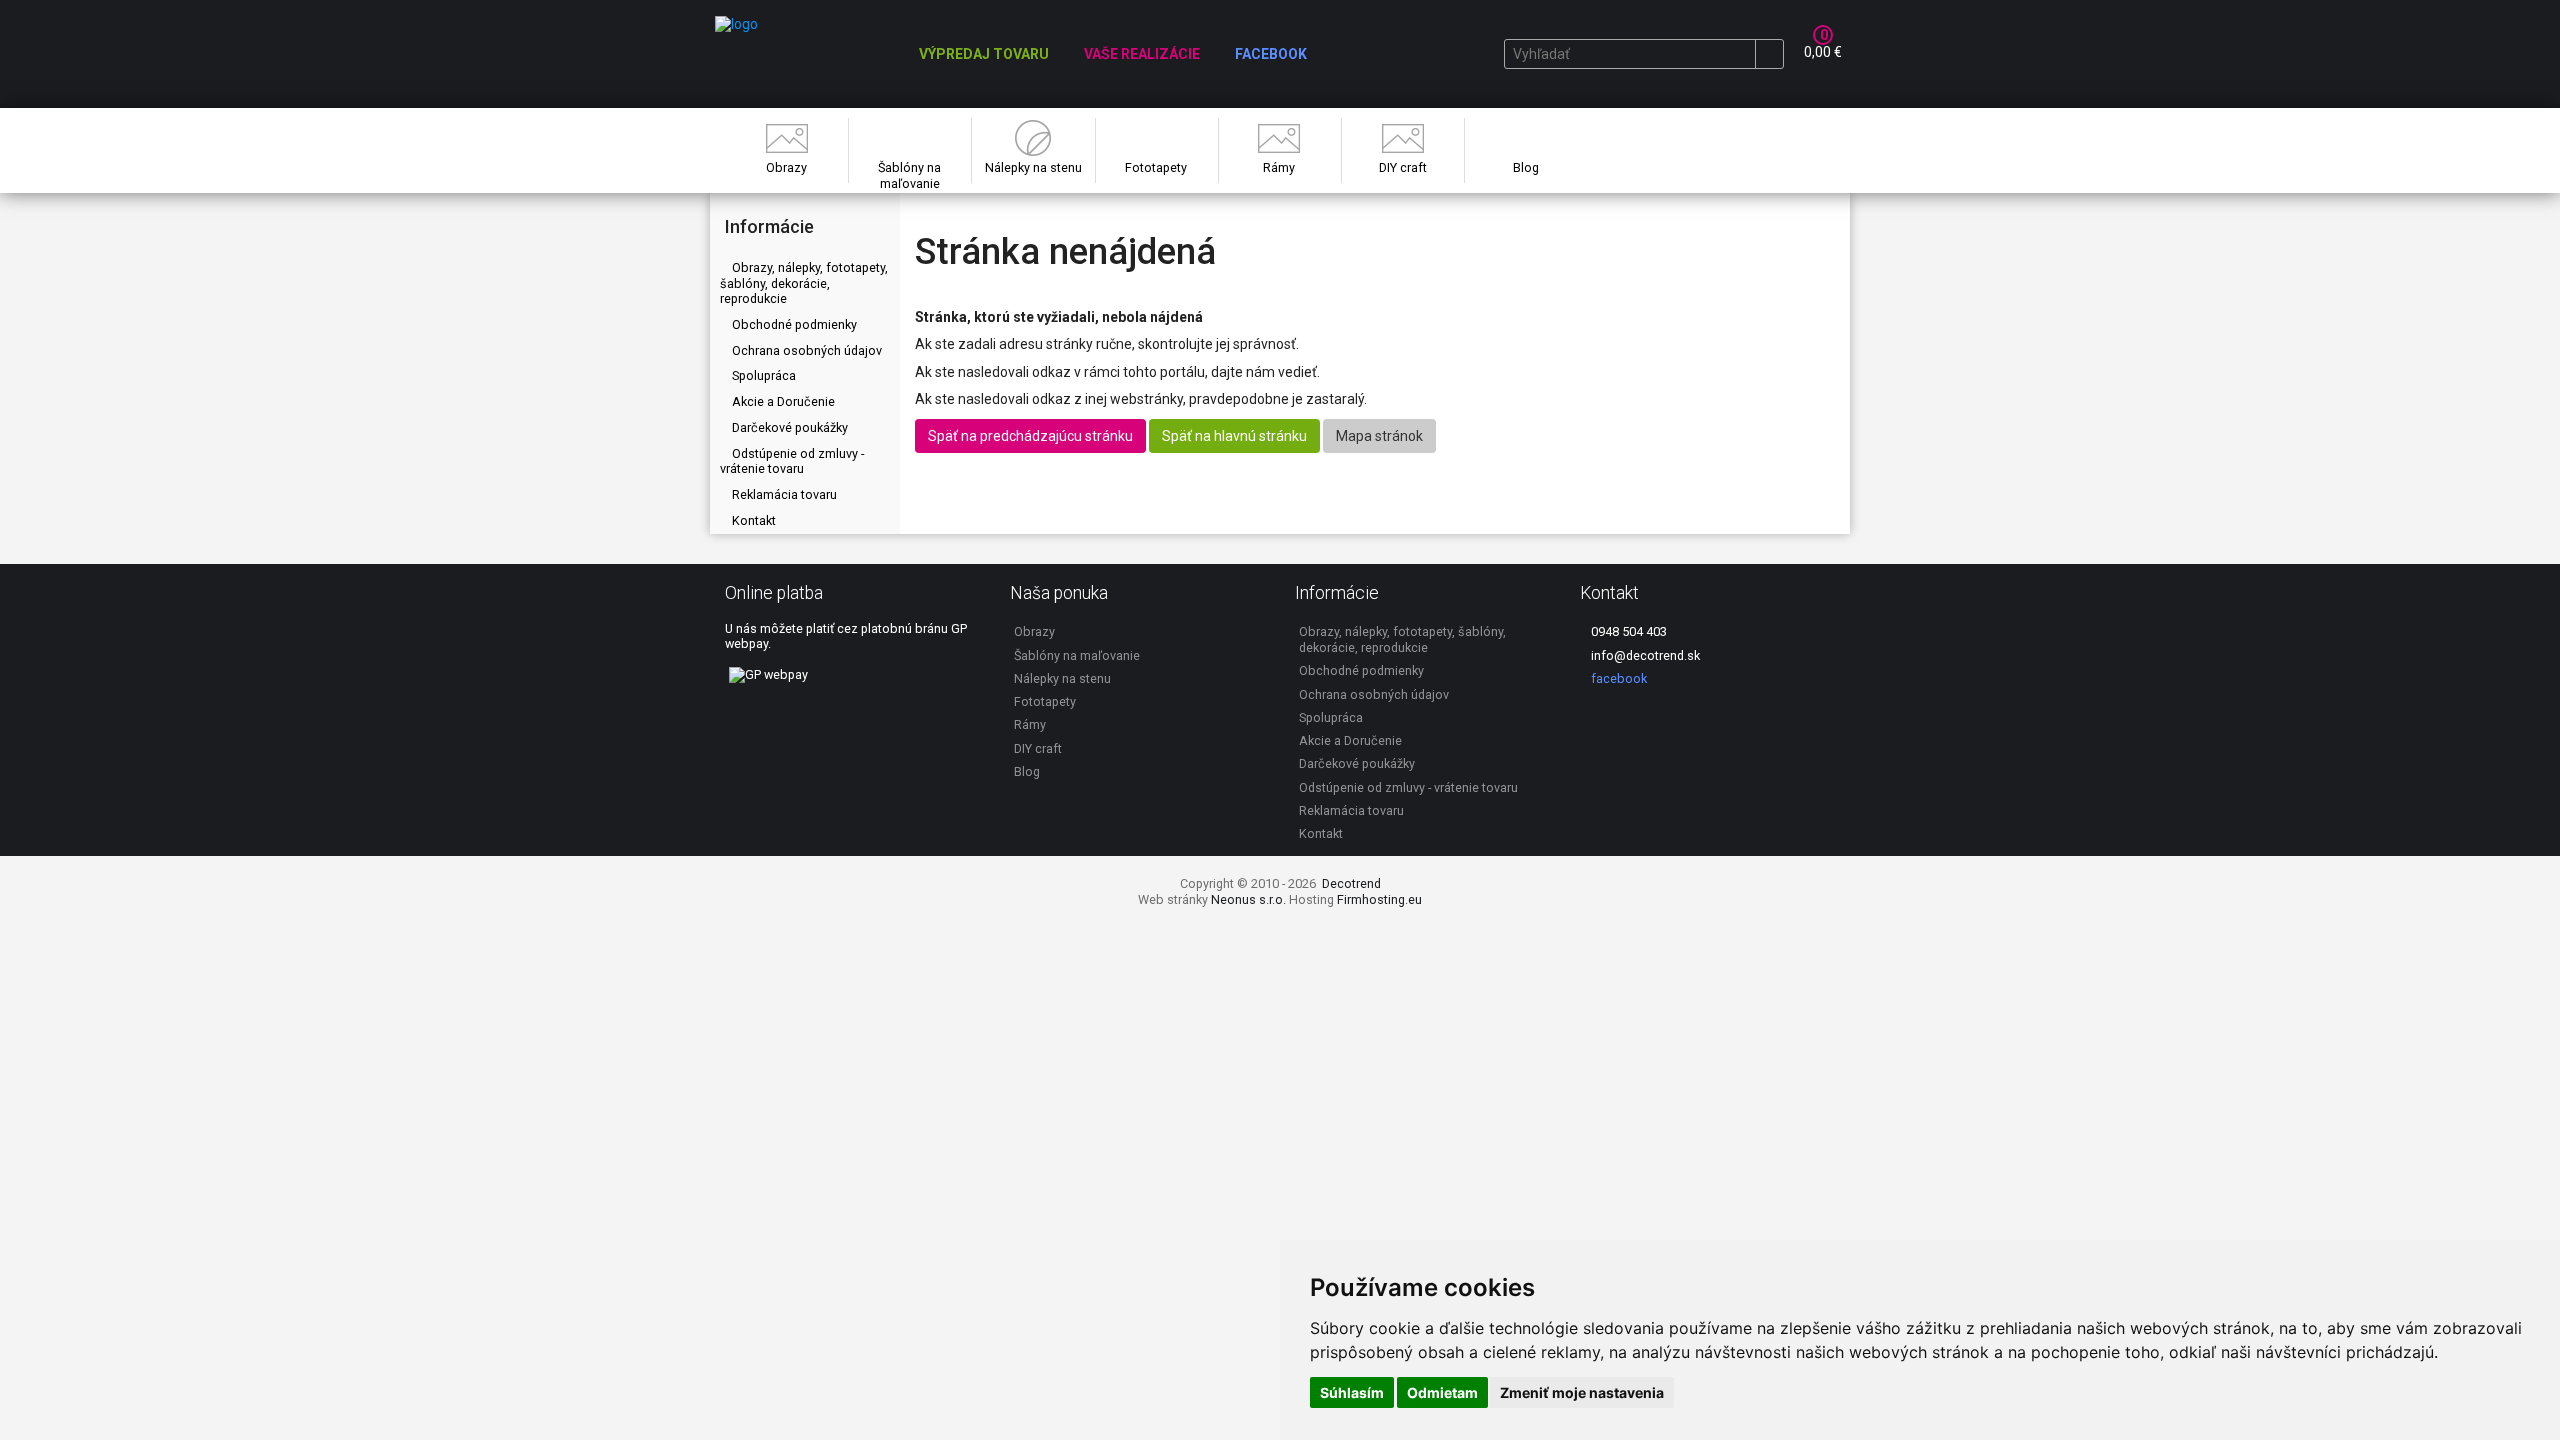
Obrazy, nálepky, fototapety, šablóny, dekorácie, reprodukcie (804, 283)
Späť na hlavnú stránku (1234, 436)
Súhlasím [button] (1352, 1392)
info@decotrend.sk (1644, 655)
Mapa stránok (1379, 436)
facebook (1617, 678)
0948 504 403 (1627, 631)
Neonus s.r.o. (1248, 899)
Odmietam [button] (1442, 1392)
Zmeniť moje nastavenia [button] (1582, 1392)
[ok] (1769, 54)
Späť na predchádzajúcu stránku (1030, 436)
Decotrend (1351, 883)
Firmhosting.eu (1379, 899)
